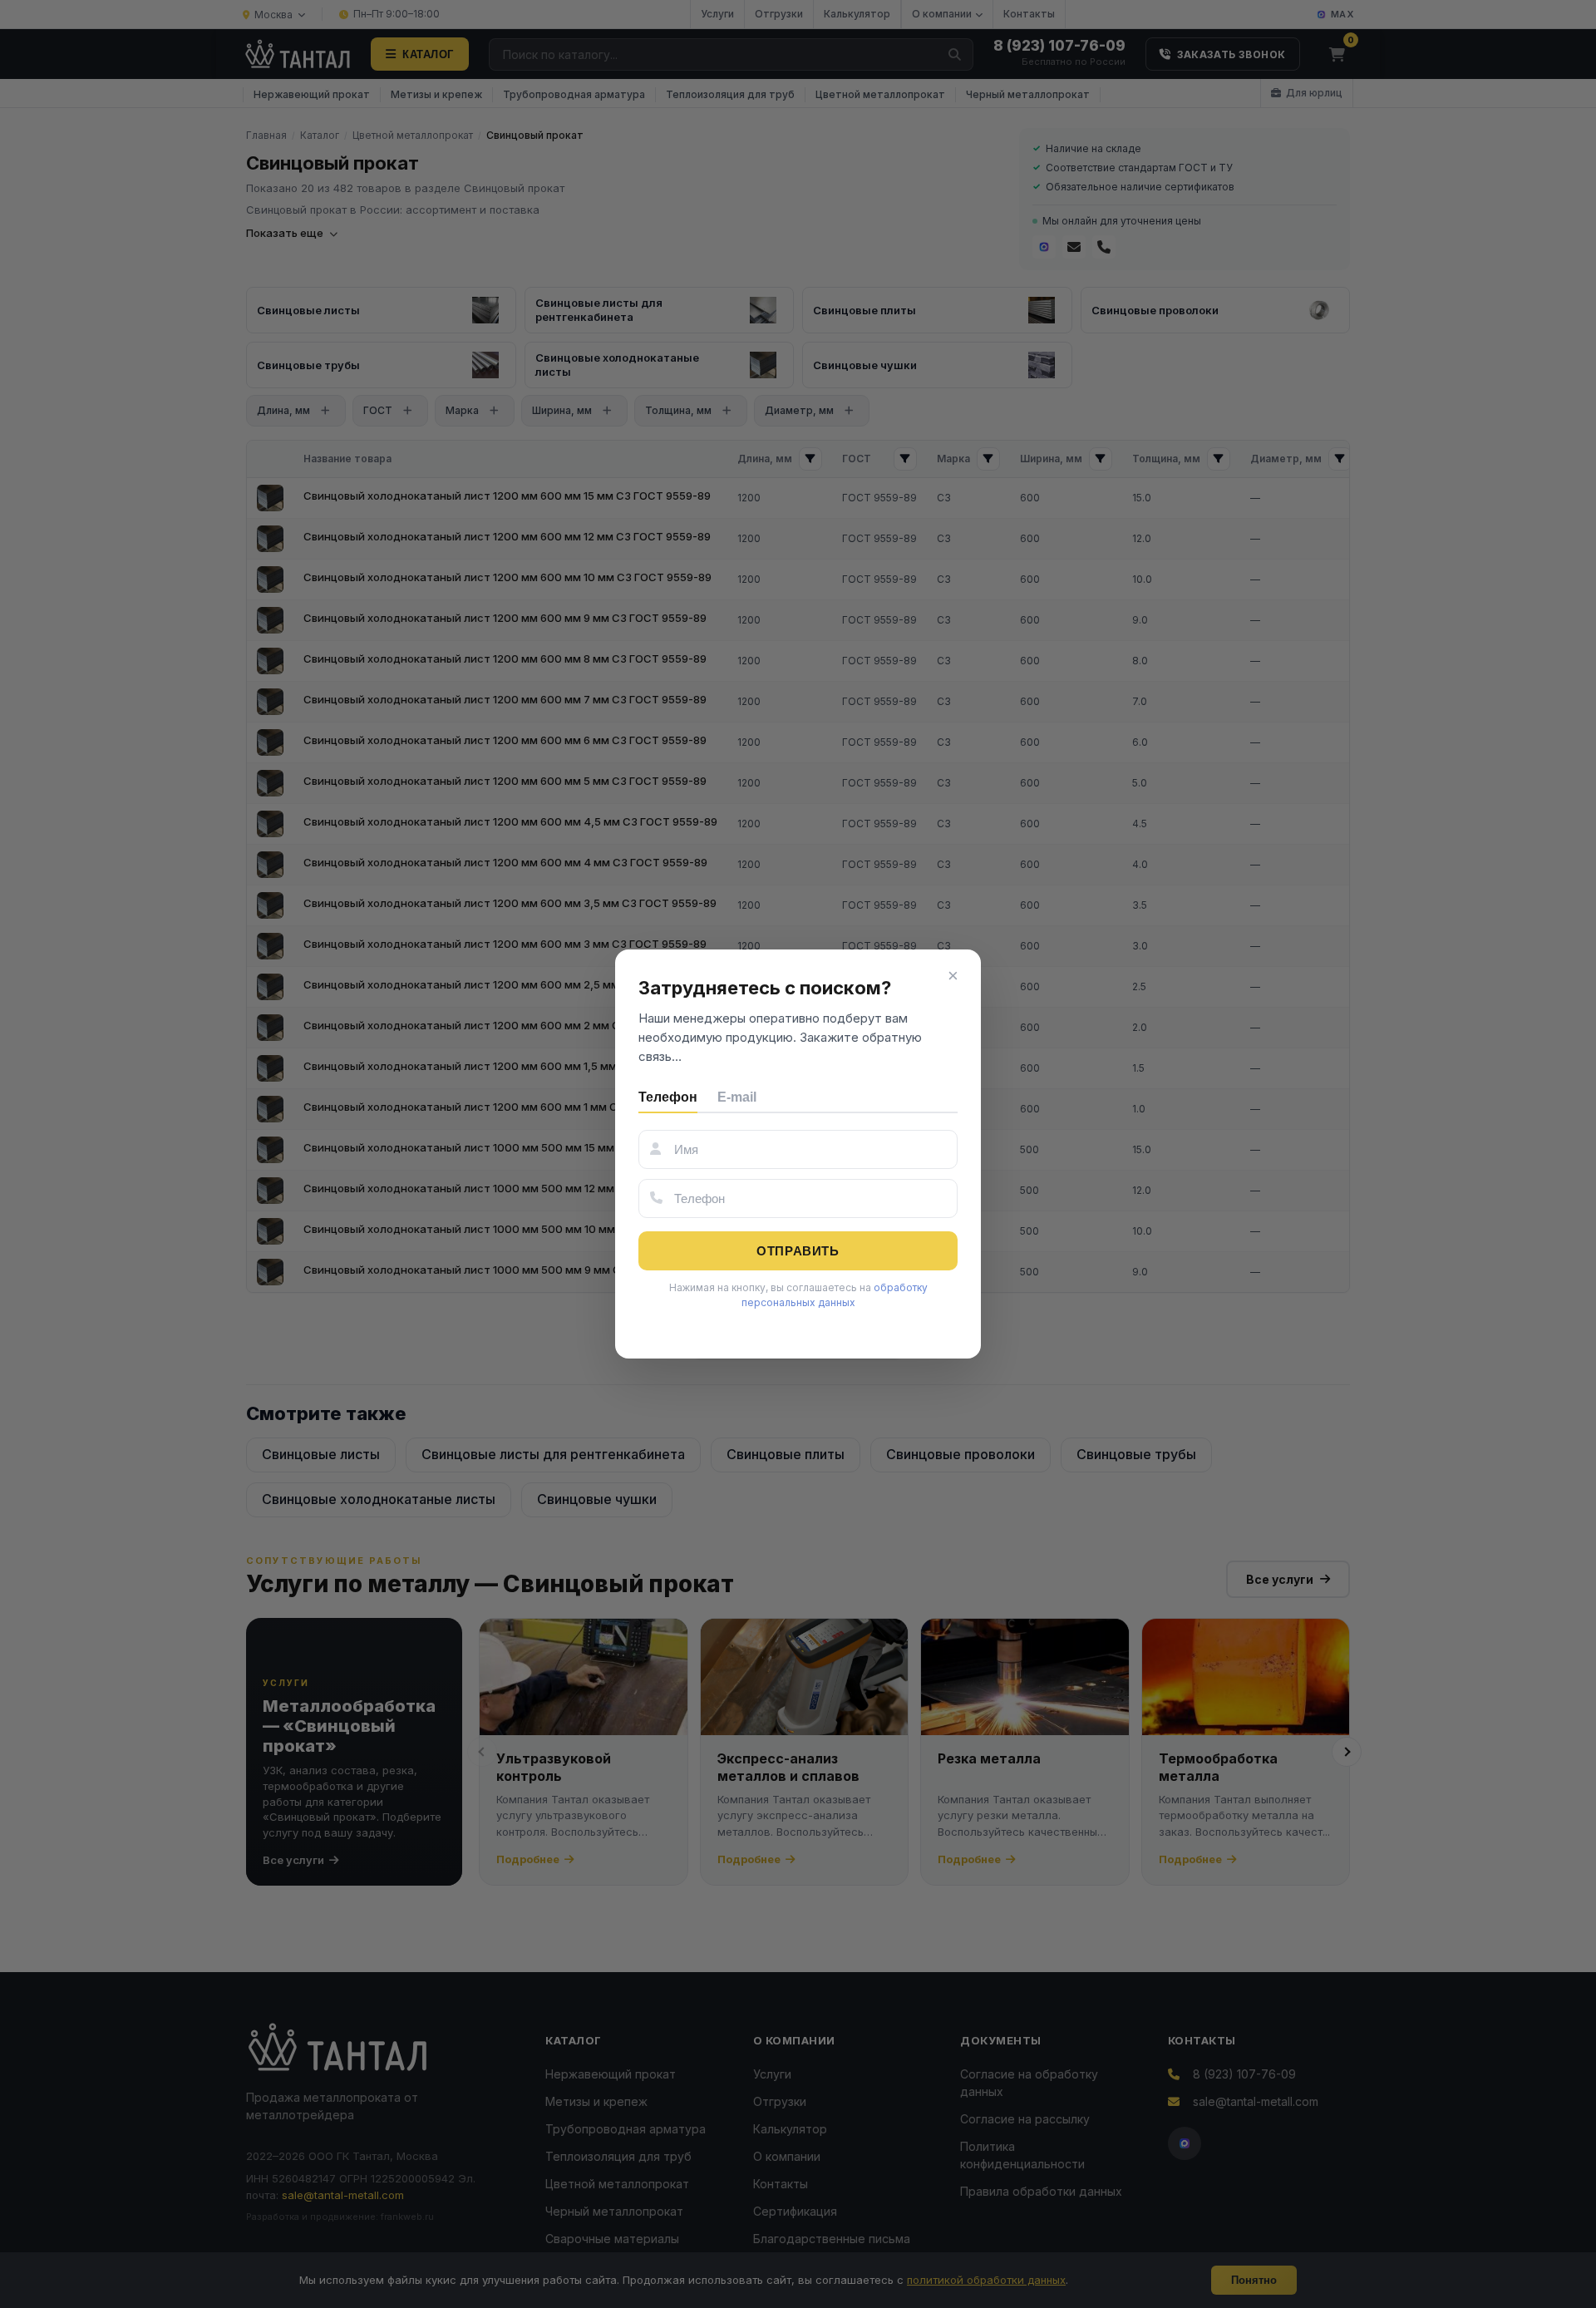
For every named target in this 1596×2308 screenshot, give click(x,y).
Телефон (668, 1097)
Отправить (798, 1251)
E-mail (737, 1097)
